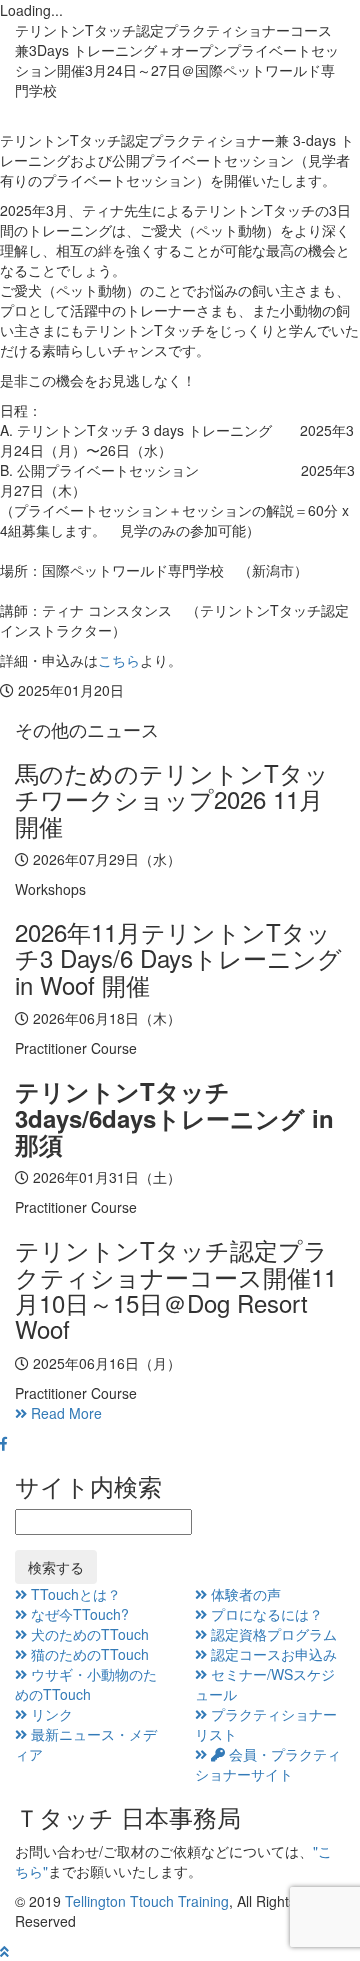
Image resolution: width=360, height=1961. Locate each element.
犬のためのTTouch (88, 1634)
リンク (50, 1714)
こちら (119, 660)
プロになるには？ (265, 1614)
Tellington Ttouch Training (147, 1901)
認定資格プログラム (272, 1634)
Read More (64, 1413)
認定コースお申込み (272, 1654)
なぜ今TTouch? (78, 1614)
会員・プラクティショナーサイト (268, 1764)
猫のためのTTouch (88, 1654)
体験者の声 (244, 1594)
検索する (56, 1567)
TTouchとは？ (74, 1594)
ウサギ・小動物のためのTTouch (86, 1684)
